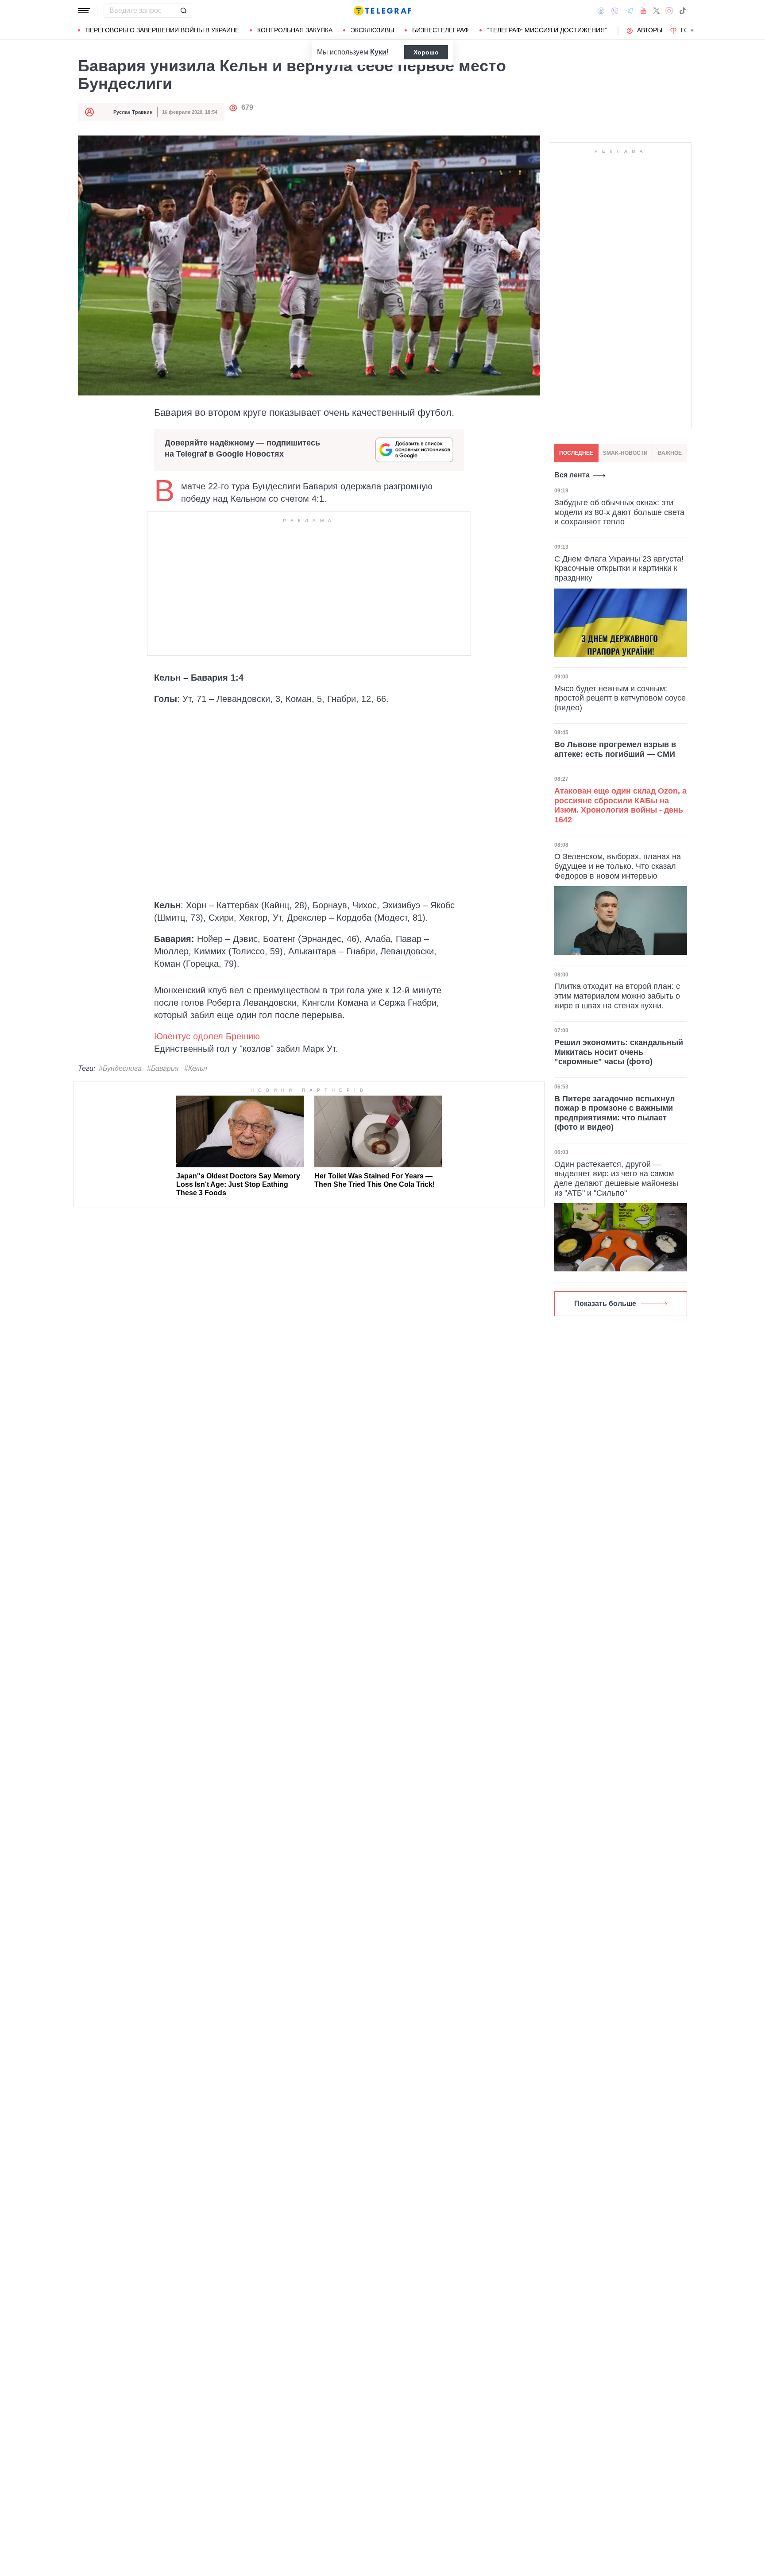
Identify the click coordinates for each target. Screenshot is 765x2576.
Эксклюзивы (372, 30)
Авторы (650, 30)
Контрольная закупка (295, 30)
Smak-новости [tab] (625, 453)
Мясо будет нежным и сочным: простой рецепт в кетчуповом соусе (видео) (620, 698)
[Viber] (615, 11)
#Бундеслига (120, 1068)
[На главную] (382, 11)
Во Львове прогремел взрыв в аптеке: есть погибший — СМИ (615, 749)
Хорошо (426, 52)
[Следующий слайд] (692, 31)
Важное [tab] (670, 453)
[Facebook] (601, 11)
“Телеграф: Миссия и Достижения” (547, 30)
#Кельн (196, 1068)
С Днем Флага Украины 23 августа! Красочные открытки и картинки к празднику (619, 568)
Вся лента (572, 475)
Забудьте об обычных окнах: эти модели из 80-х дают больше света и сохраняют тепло (619, 512)
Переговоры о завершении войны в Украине (162, 30)
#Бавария (163, 1068)
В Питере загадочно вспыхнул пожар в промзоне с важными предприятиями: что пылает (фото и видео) (614, 1113)
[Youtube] (643, 11)
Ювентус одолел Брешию (207, 1036)
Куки (378, 52)
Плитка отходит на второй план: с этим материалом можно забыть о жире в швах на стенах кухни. (617, 996)
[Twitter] (657, 11)
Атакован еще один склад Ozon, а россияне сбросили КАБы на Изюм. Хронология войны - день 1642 (620, 805)
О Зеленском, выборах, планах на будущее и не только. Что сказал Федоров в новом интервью (618, 866)
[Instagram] (669, 11)
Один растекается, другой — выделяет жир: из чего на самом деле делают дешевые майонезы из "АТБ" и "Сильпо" (616, 1179)
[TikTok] (683, 11)
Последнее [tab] (576, 453)
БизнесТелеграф (440, 30)
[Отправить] (183, 11)
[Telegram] (630, 11)
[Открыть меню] (84, 11)
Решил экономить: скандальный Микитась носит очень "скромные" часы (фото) (619, 1052)
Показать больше (605, 1303)
